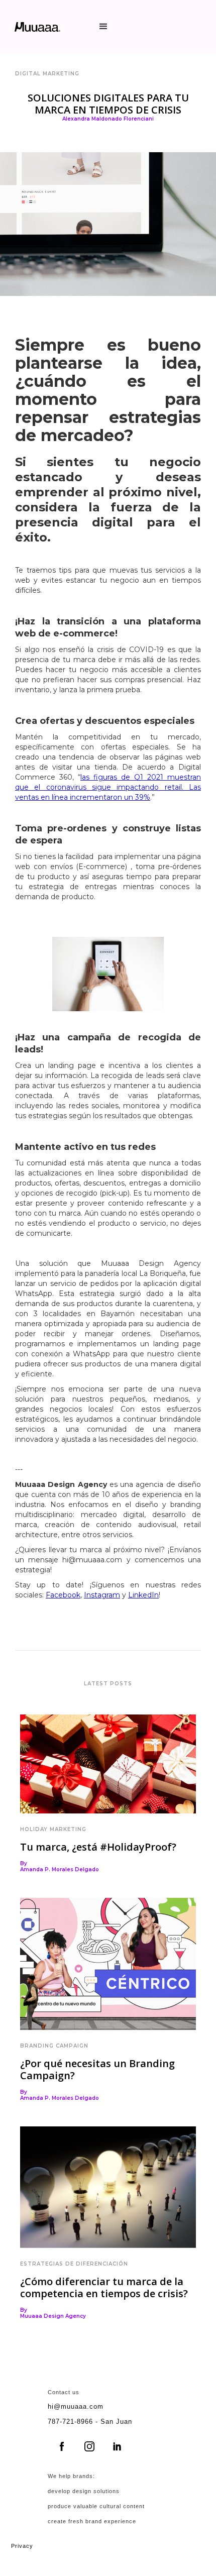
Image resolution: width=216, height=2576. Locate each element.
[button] (103, 27)
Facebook (63, 1595)
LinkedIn (143, 1595)
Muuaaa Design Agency (53, 2316)
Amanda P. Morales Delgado (60, 1870)
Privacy (22, 2546)
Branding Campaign (54, 2046)
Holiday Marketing (53, 1829)
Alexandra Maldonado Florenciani (108, 119)
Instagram (102, 1595)
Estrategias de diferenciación (74, 2264)
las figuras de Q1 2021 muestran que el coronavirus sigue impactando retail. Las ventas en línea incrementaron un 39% (108, 787)
